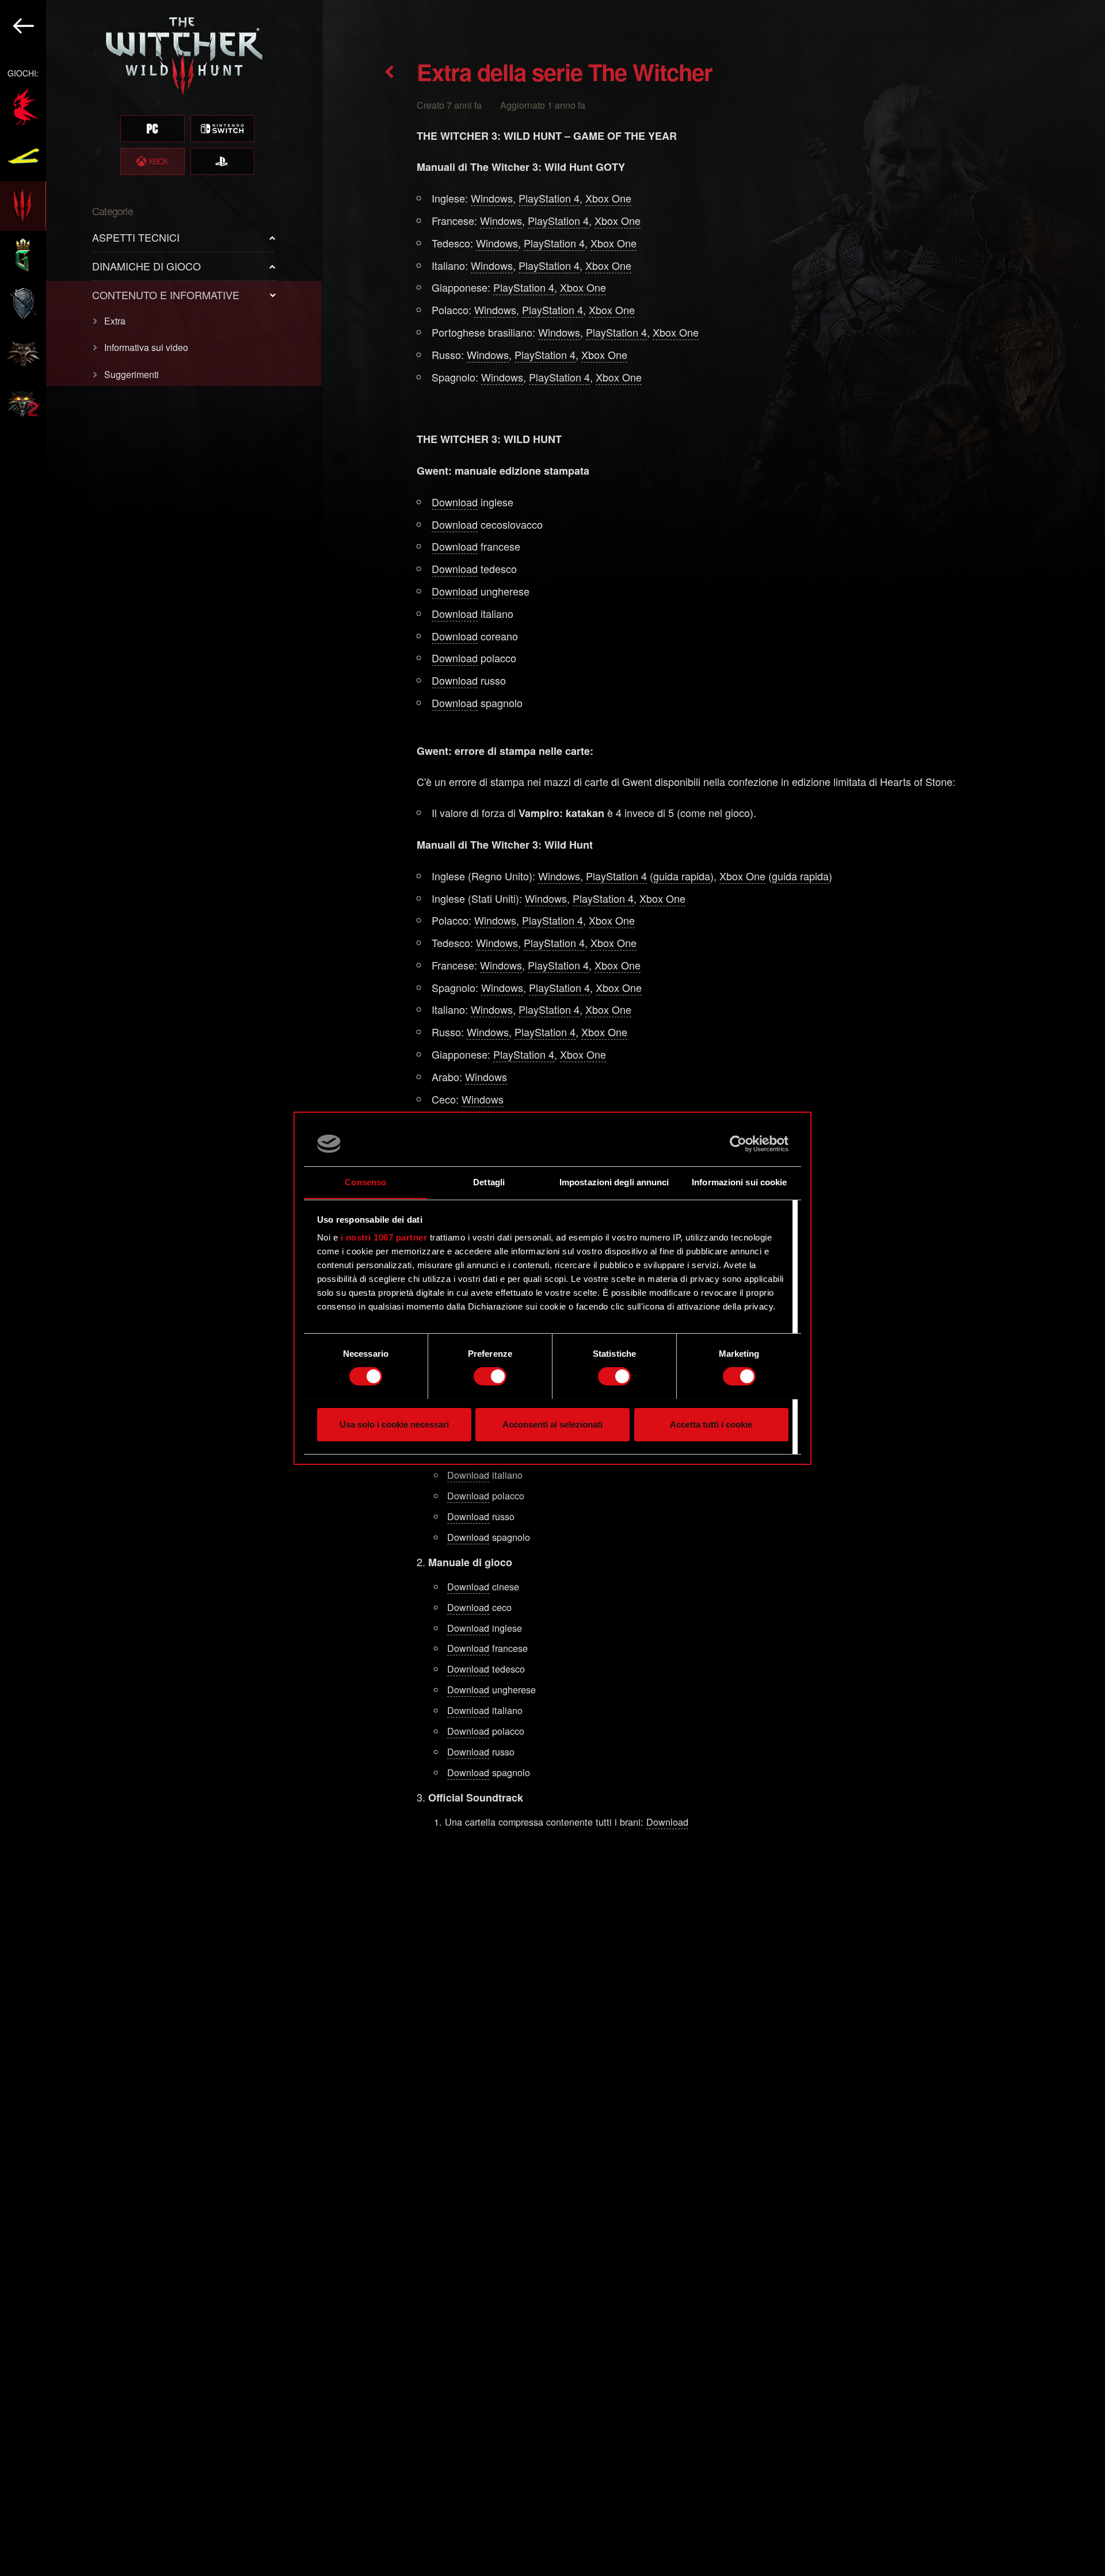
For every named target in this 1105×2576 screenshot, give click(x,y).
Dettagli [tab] (489, 1182)
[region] (161, 1288)
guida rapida (682, 876)
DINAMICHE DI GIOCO (146, 266)
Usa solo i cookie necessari (394, 1424)
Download (455, 502)
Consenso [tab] (365, 1182)
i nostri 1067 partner (384, 1237)
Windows (492, 198)
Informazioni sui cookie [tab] (739, 1182)
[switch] (490, 1376)
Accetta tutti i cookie (711, 1424)
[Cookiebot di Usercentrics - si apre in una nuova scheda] (738, 1144)
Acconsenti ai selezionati (552, 1424)
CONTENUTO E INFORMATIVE (166, 295)
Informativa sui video (146, 347)
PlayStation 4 (549, 198)
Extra (115, 321)
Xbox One (608, 198)
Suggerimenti (132, 374)
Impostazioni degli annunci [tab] (614, 1182)
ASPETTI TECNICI (136, 237)
